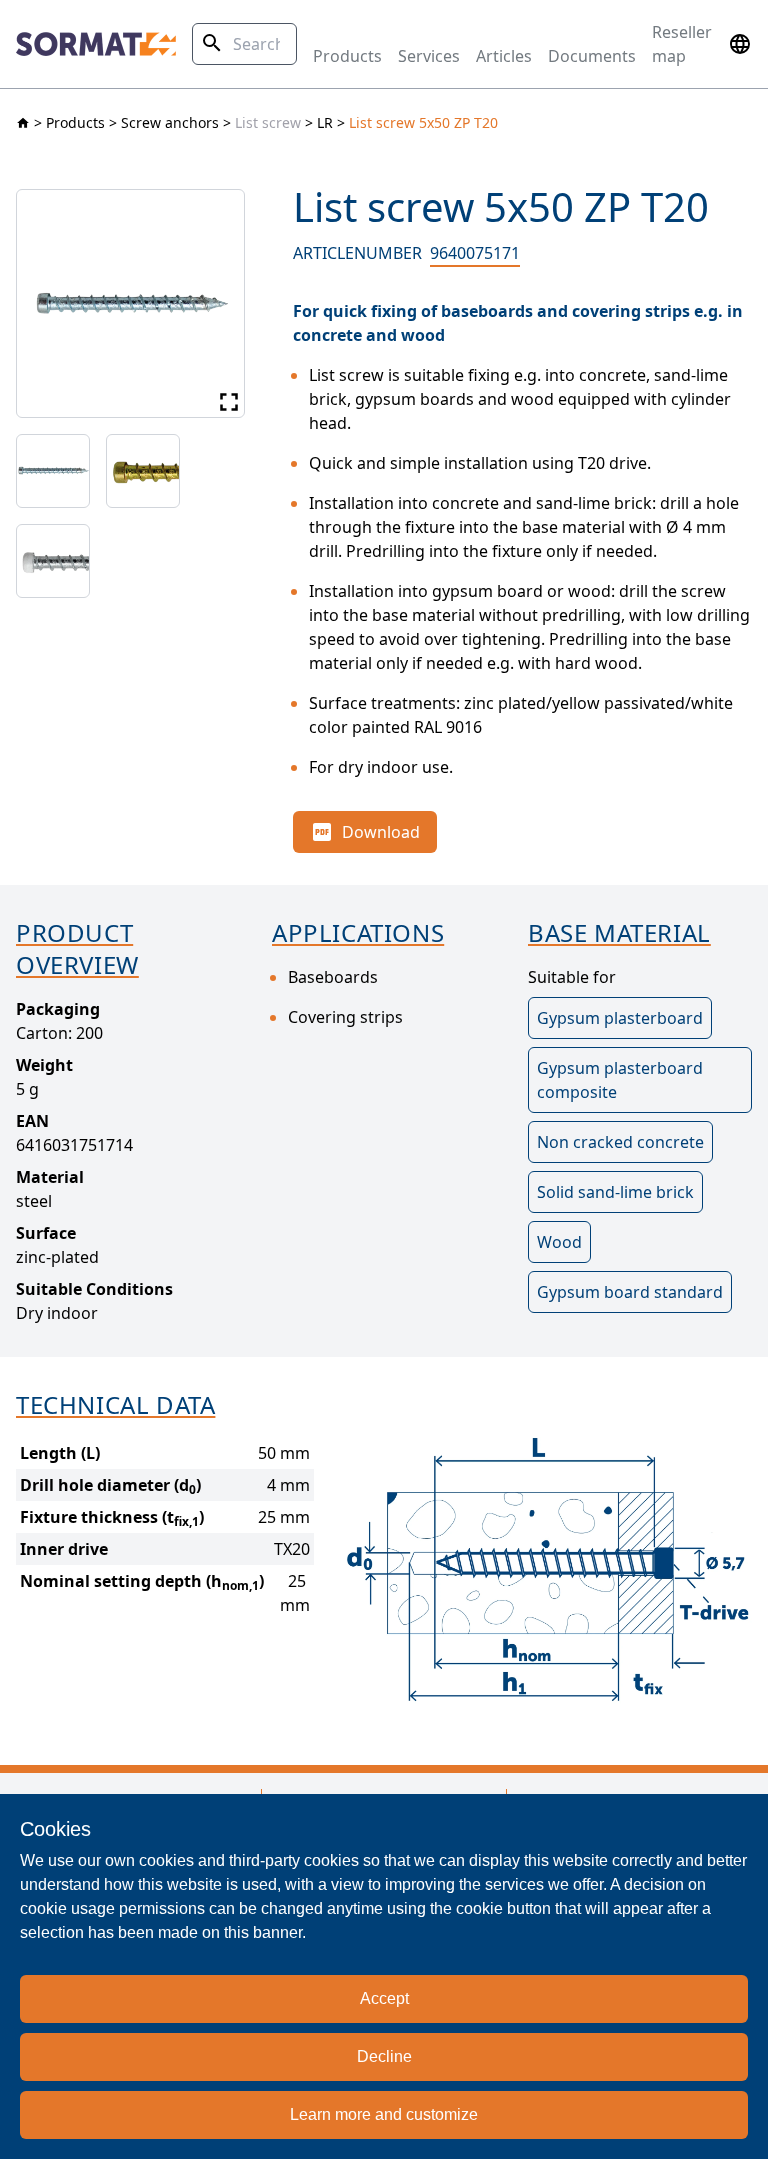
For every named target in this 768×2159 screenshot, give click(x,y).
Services (429, 56)
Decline (384, 2056)
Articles (504, 56)
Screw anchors (170, 122)
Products (347, 56)
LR (325, 122)
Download (381, 832)
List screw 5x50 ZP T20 (423, 122)
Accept (384, 1998)
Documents (592, 56)
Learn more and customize (384, 2114)
